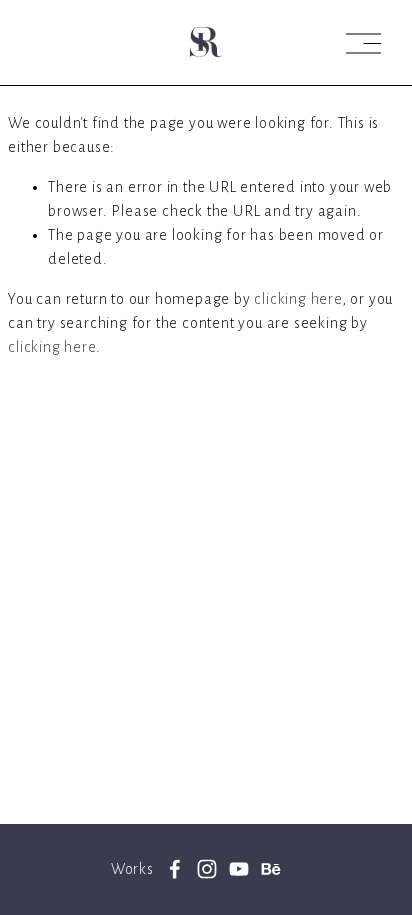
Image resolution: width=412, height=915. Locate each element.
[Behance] (271, 869)
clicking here (297, 299)
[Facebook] (175, 869)
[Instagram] (207, 869)
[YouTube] (239, 869)
